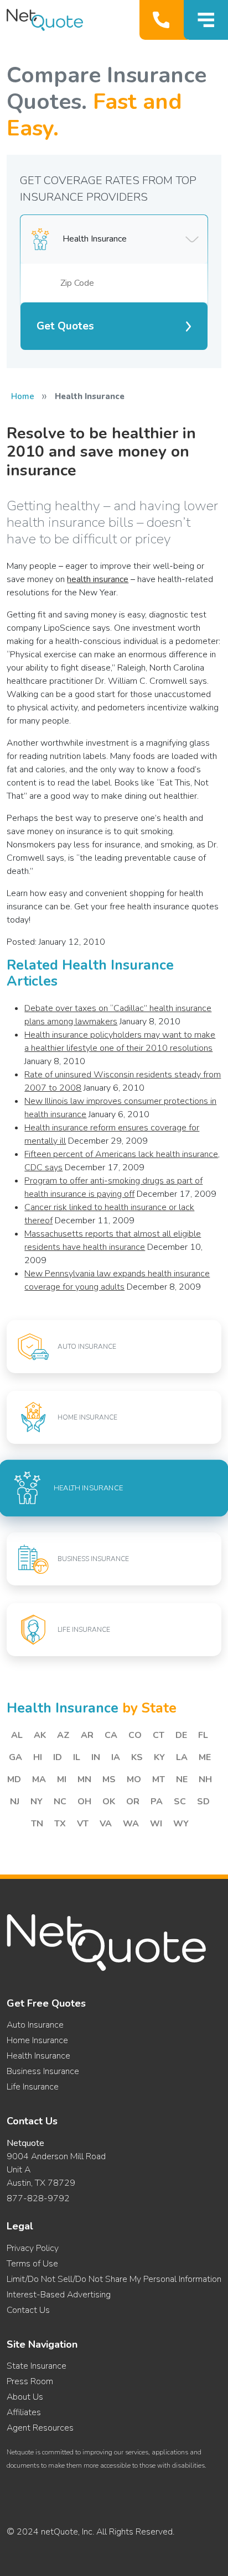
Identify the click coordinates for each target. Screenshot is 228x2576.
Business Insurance (43, 2071)
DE (181, 1735)
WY (181, 1824)
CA (111, 1735)
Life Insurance (33, 2087)
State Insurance (37, 2366)
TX (60, 1824)
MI (62, 1779)
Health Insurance (38, 2056)
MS (109, 1779)
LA (182, 1757)
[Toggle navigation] (206, 20)
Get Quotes (65, 326)
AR (87, 1735)
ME (205, 1757)
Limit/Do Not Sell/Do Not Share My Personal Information (114, 2279)
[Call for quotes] (164, 20)
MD (14, 1779)
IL (77, 1757)
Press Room (30, 2381)
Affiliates (24, 2412)
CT (159, 1735)
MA (39, 1779)
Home (23, 396)
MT (159, 1779)
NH (205, 1779)
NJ (15, 1802)
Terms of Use (32, 2264)
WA (131, 1824)
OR (133, 1802)
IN (96, 1757)
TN (37, 1824)
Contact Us (28, 2310)
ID (58, 1757)
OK (109, 1802)
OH (84, 1802)
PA (157, 1802)
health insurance (98, 579)
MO (134, 1779)
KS (137, 1757)
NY (37, 1802)
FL (203, 1735)
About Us (25, 2397)
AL (17, 1735)
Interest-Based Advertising (59, 2295)
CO (135, 1735)
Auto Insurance (35, 2025)
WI (156, 1824)
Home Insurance (37, 2040)
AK (40, 1735)
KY (159, 1757)
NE (182, 1779)
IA (116, 1757)
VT (83, 1824)
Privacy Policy (33, 2248)
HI (38, 1757)
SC (180, 1802)
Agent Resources (40, 2428)
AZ (63, 1735)
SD (203, 1802)
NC (60, 1802)
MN (84, 1779)
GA (15, 1757)
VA (106, 1824)
